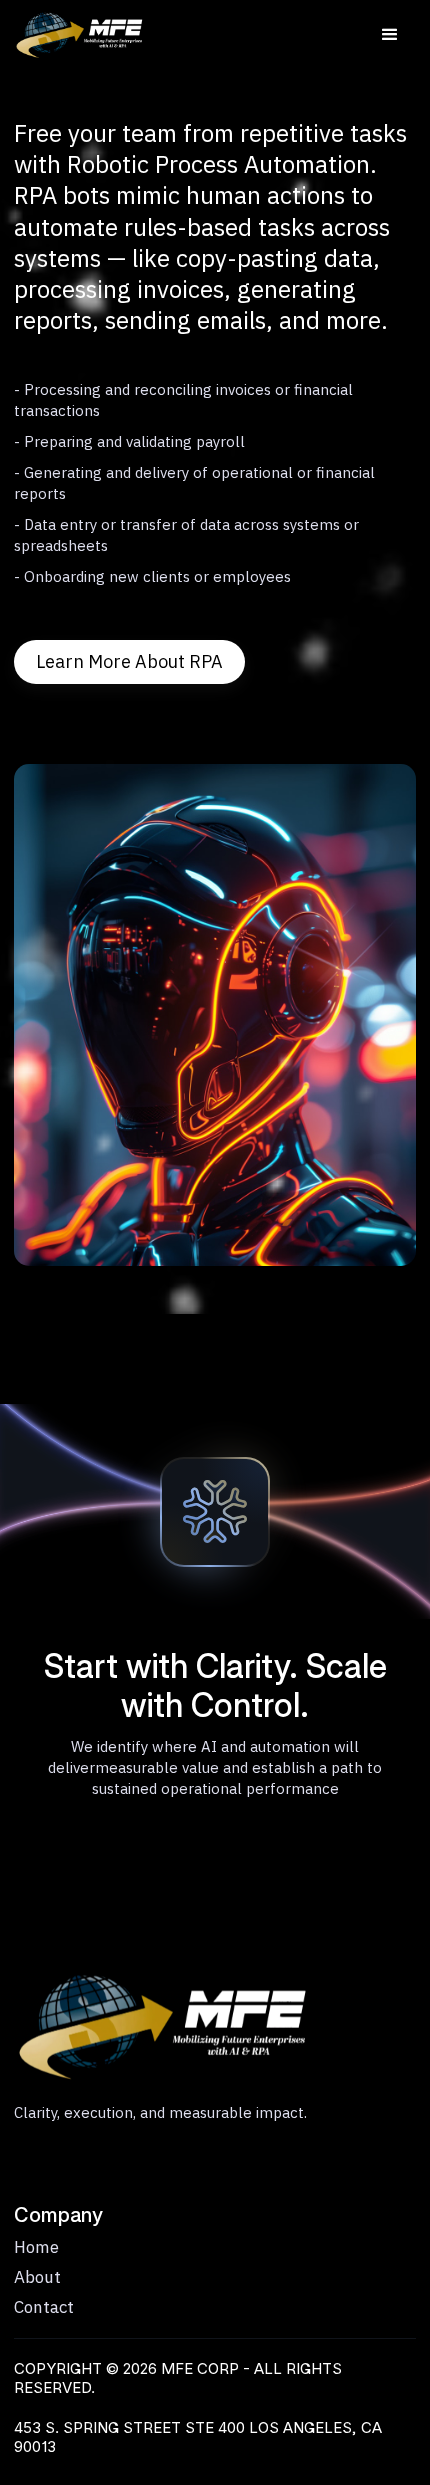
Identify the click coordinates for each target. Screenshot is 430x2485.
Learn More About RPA (129, 661)
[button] (390, 35)
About (37, 2277)
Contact (44, 2307)
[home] (69, 35)
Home (36, 2247)
